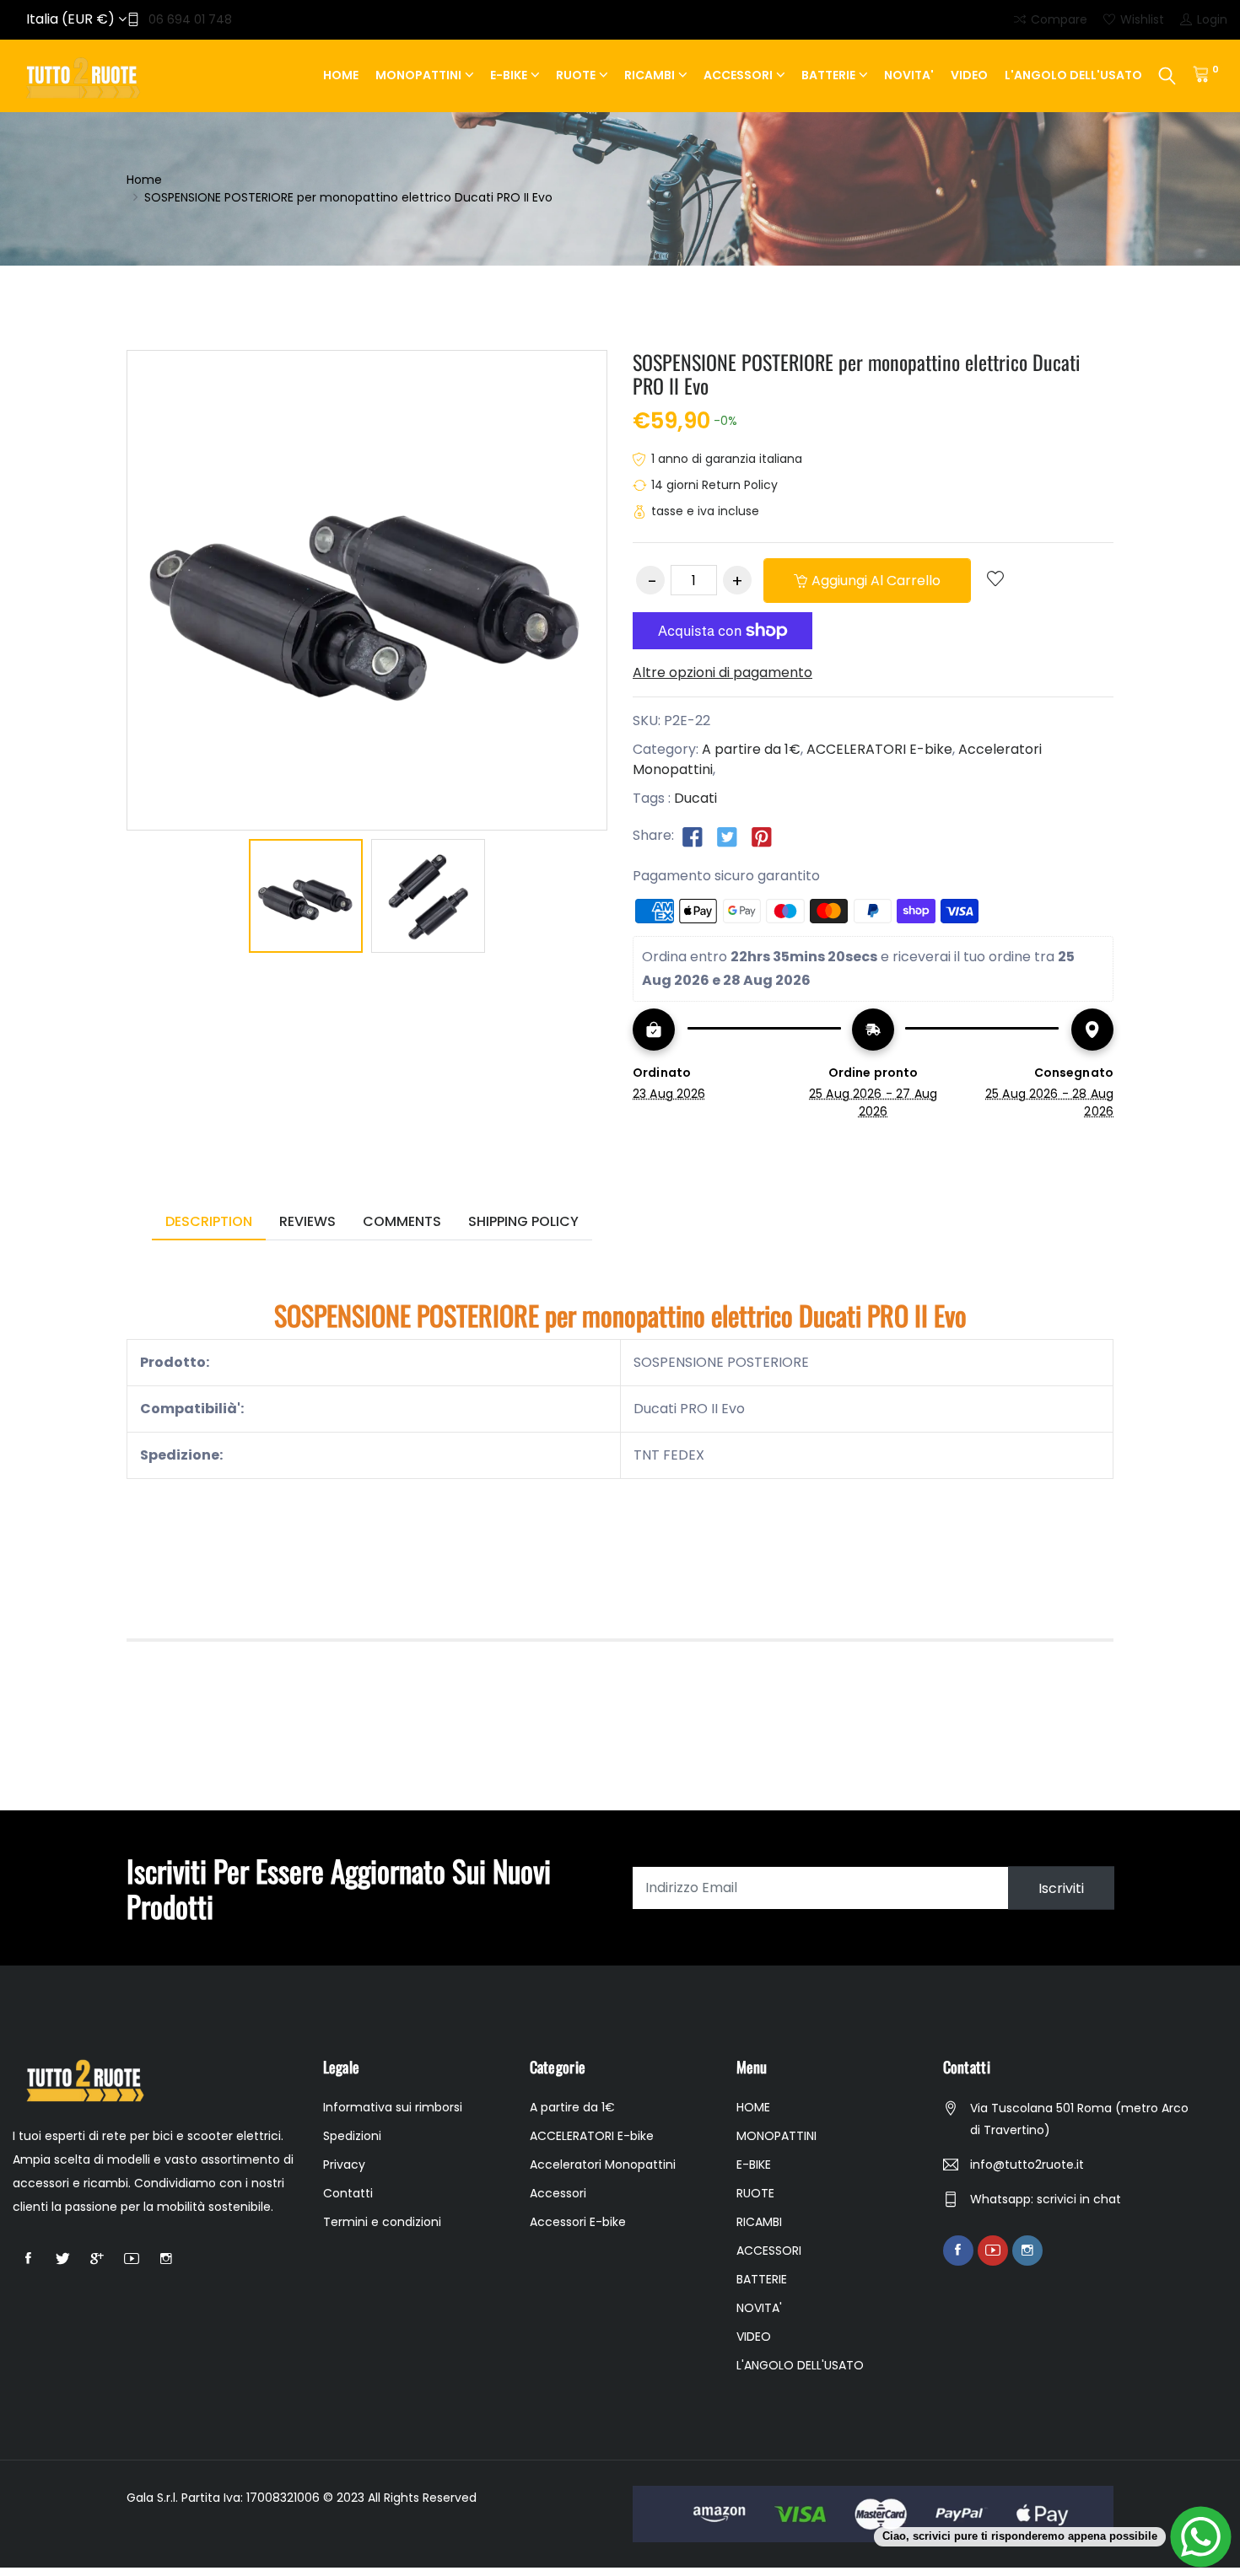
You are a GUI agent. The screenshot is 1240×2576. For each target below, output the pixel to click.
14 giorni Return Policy (714, 485)
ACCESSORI (738, 75)
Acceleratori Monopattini (603, 2165)
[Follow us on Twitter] (727, 836)
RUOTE (576, 75)
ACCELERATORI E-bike (879, 749)
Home (144, 180)
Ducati (695, 798)
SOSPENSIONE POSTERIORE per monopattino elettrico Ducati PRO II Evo (857, 374)
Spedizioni (352, 2136)
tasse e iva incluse (705, 511)
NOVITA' (909, 75)
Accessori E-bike (578, 2222)
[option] (306, 899)
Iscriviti (1061, 1888)
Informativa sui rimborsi (393, 2107)
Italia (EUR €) (72, 19)
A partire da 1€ (751, 749)
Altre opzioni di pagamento (722, 672)
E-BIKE (509, 75)
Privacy (344, 2165)
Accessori (558, 2193)
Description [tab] (209, 1221)
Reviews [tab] (307, 1221)
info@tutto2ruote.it (1027, 2165)
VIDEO (969, 75)
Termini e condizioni (382, 2222)
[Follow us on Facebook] (693, 836)
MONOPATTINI (418, 75)
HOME (341, 75)
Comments (402, 1221)
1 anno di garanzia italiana (727, 459)
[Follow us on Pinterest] (762, 836)
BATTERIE (828, 75)
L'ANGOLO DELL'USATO (1073, 75)
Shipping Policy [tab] (523, 1221)
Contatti (348, 2193)
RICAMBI (650, 75)
